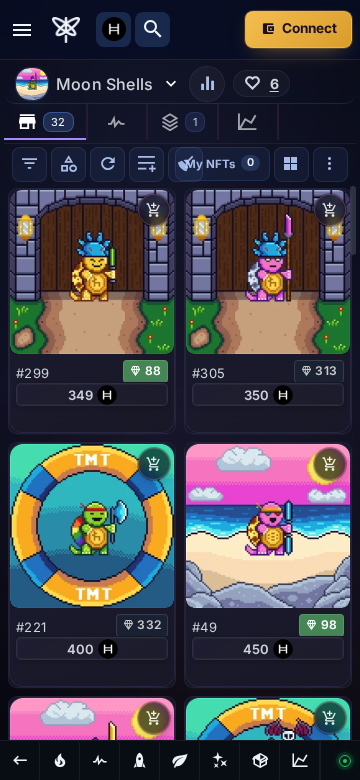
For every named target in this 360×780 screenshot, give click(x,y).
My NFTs (219, 162)
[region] (180, 462)
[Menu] (22, 30)
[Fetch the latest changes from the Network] (107, 164)
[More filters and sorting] (330, 164)
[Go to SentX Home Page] (66, 30)
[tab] (46, 122)
